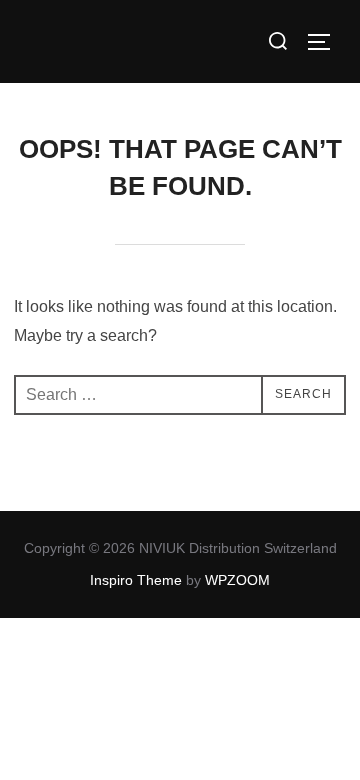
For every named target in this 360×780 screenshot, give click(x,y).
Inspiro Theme (136, 580)
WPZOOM (237, 580)
